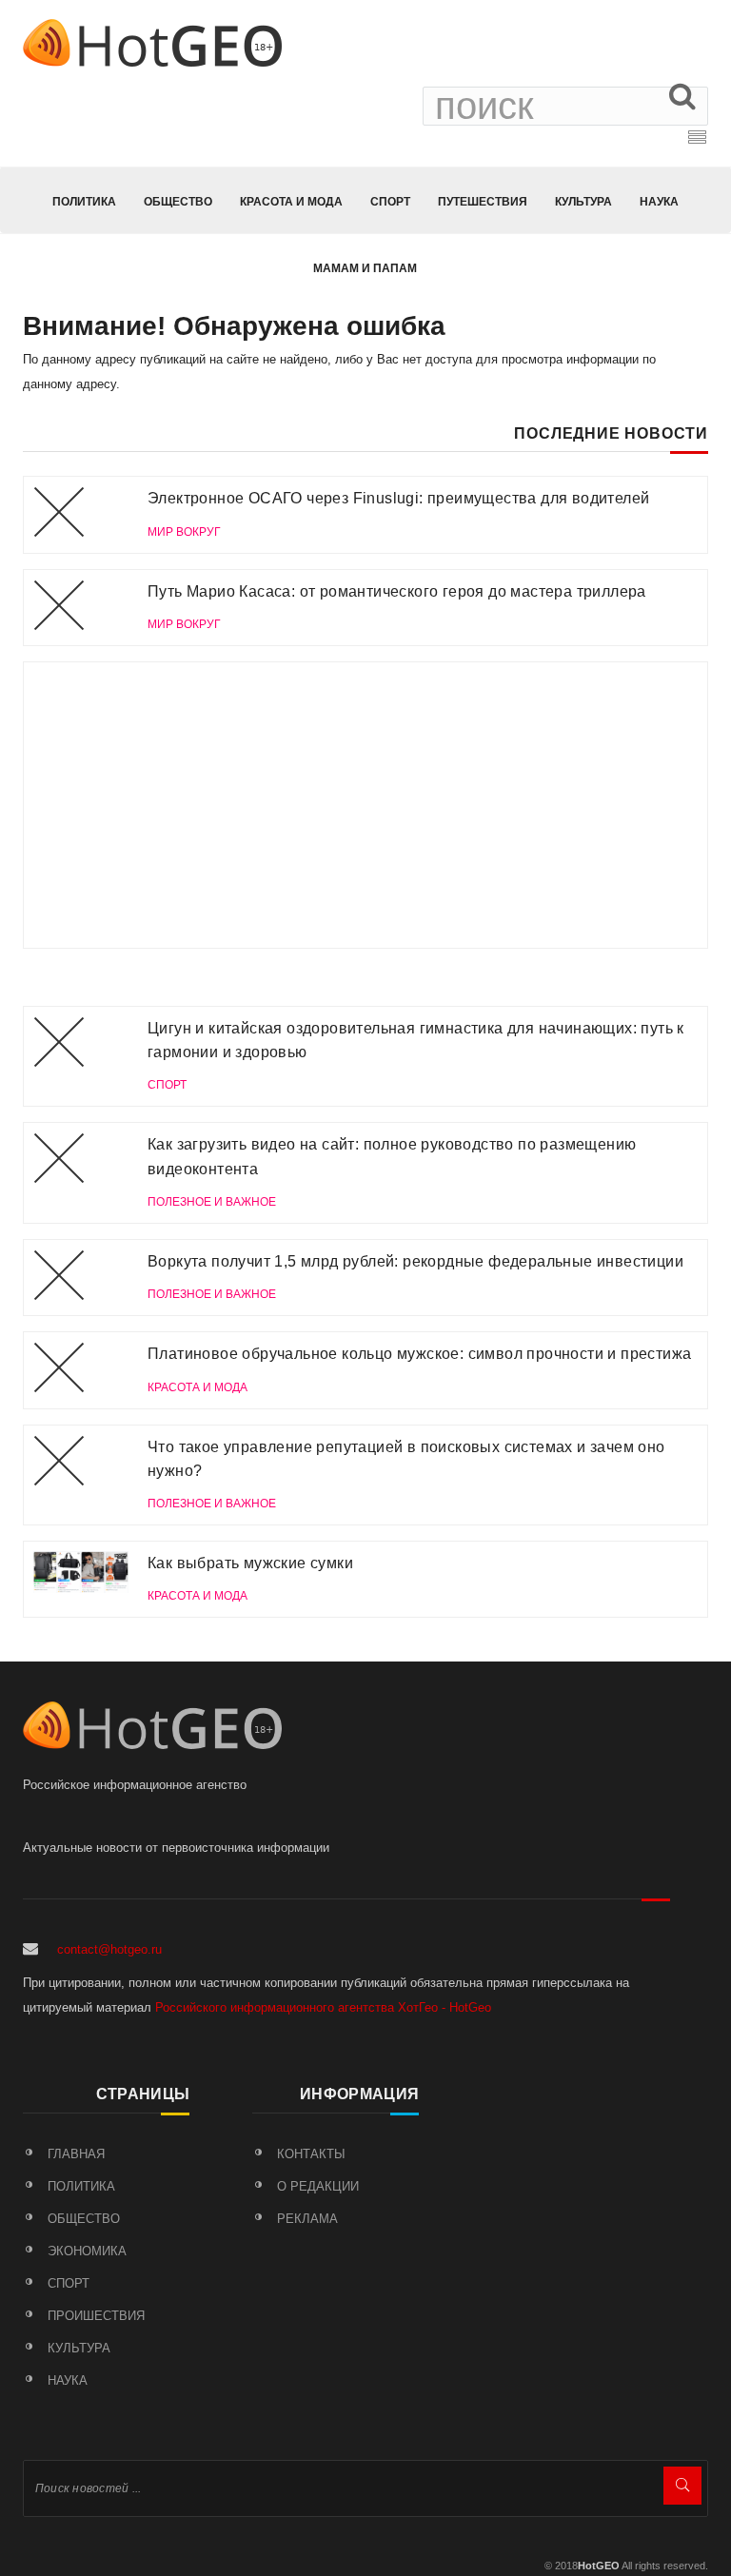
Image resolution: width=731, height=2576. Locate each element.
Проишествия (96, 2316)
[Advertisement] (365, 805)
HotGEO (599, 2566)
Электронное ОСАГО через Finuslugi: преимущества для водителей (398, 498)
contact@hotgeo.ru (109, 1949)
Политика (84, 202)
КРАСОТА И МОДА (291, 202)
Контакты (311, 2154)
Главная (76, 2154)
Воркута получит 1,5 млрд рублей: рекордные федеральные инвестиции (415, 1261)
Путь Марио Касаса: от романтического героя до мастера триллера (397, 591)
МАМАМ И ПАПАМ (365, 268)
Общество (178, 202)
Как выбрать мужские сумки (250, 1563)
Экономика (87, 2251)
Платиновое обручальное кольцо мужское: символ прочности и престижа (419, 1354)
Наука (659, 202)
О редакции (318, 2186)
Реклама (307, 2219)
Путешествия (483, 202)
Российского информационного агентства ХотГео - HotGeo (323, 2007)
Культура (583, 202)
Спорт (390, 202)
